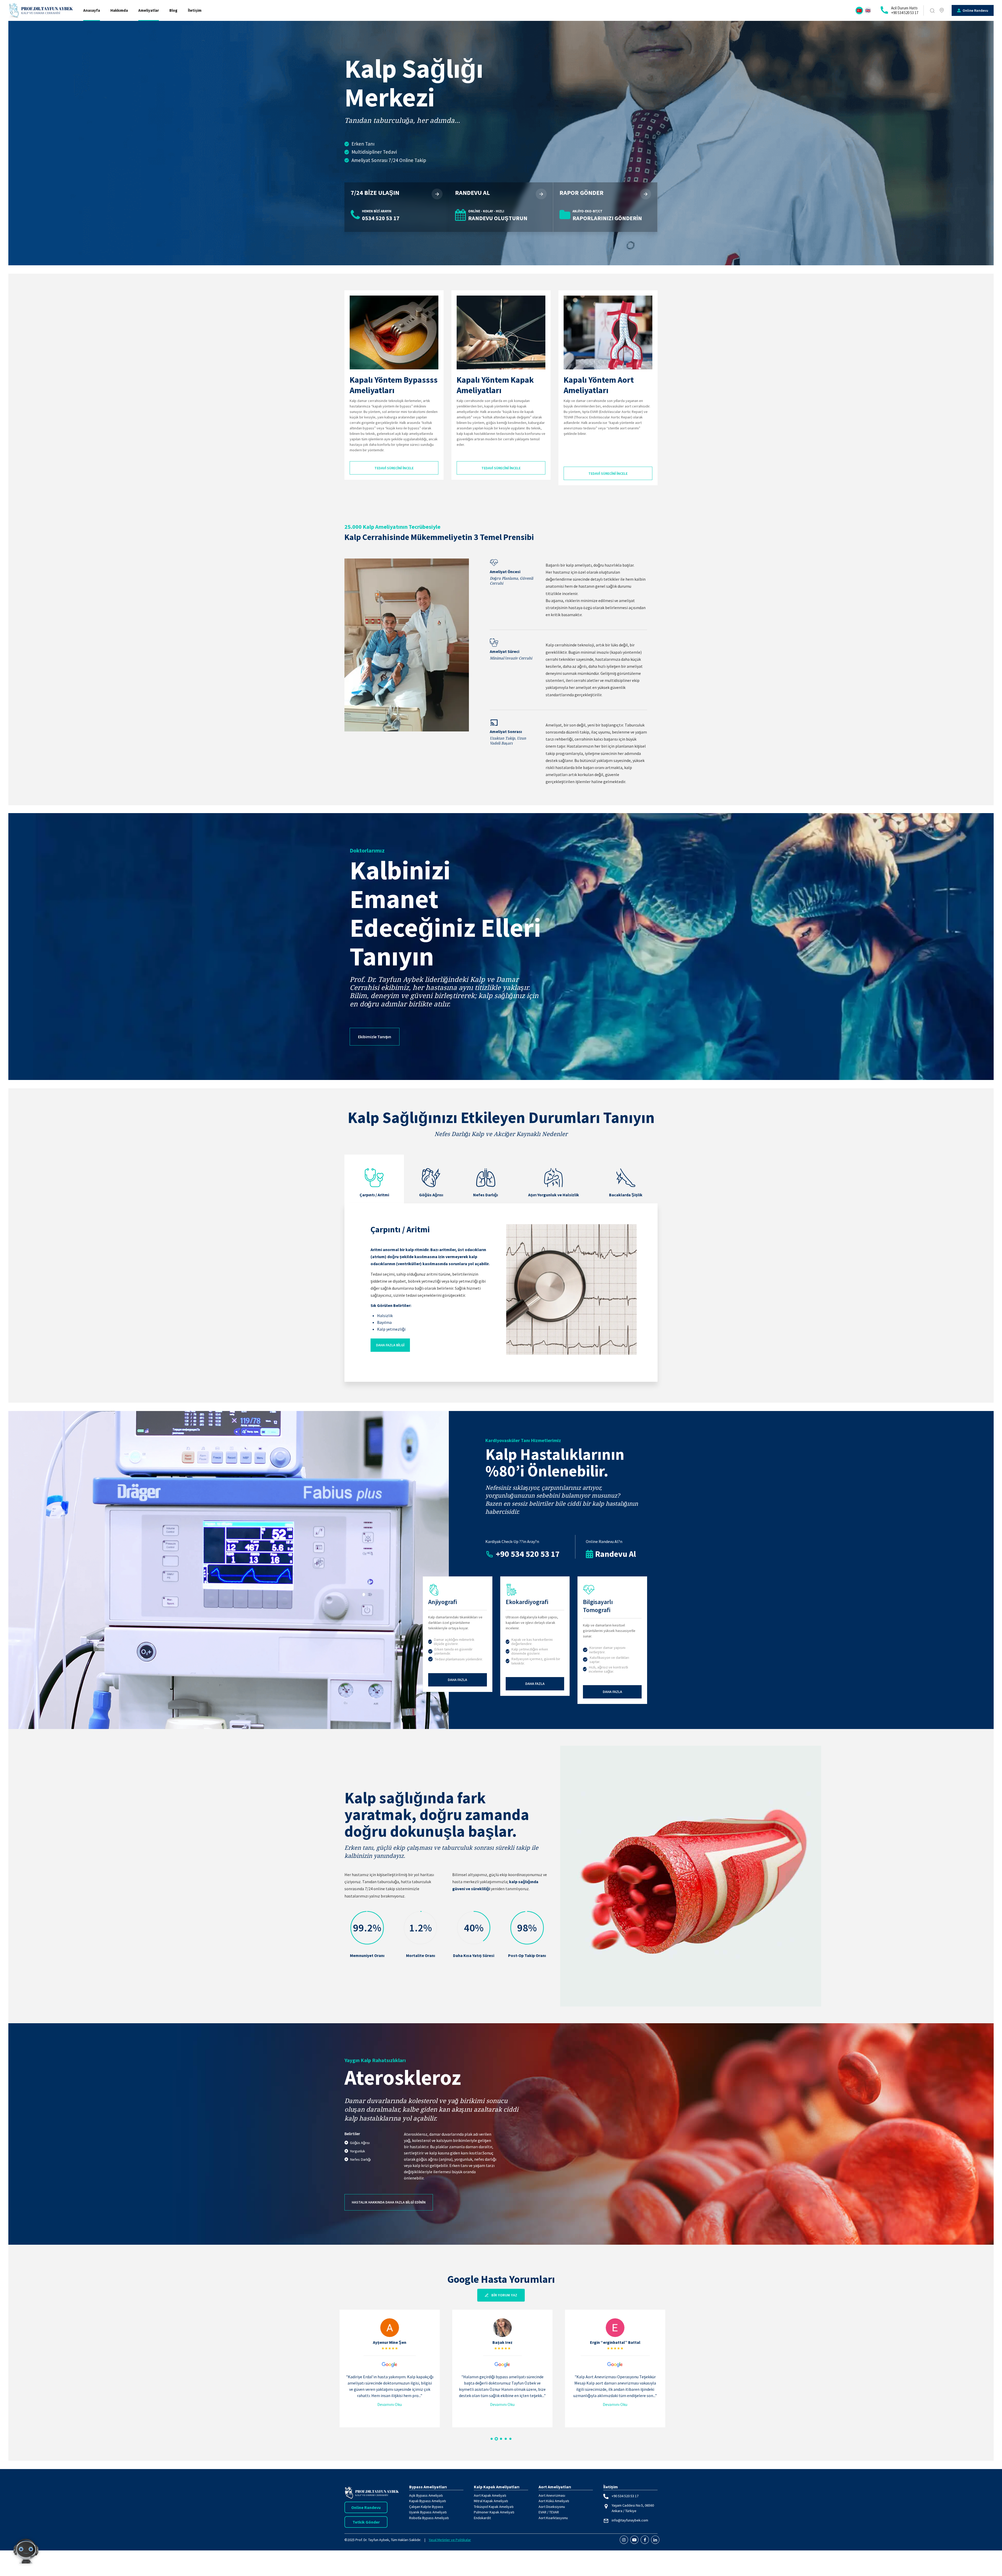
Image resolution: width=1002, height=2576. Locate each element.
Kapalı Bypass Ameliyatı (428, 2501)
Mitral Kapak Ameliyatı (491, 2501)
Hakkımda (119, 10)
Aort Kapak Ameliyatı (490, 2495)
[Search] (932, 11)
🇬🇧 (868, 10)
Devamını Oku (388, 2404)
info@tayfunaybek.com (630, 2520)
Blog (173, 10)
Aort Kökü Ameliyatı (554, 2501)
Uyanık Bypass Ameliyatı (428, 2512)
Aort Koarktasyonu (553, 2518)
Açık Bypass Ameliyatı (426, 2495)
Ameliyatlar (149, 10)
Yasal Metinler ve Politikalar (450, 2540)
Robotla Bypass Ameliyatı (429, 2518)
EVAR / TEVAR (549, 2512)
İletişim (195, 10)
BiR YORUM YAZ (504, 2295)
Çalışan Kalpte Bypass (426, 2507)
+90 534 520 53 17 (625, 2496)
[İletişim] (942, 10)
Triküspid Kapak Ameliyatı (494, 2507)
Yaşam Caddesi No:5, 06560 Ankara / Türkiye (633, 2508)
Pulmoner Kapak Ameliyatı (494, 2512)
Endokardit (482, 2518)
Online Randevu (366, 2507)
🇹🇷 (859, 10)
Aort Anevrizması (552, 2495)
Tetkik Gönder (366, 2522)
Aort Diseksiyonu (552, 2507)
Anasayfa (92, 10)
